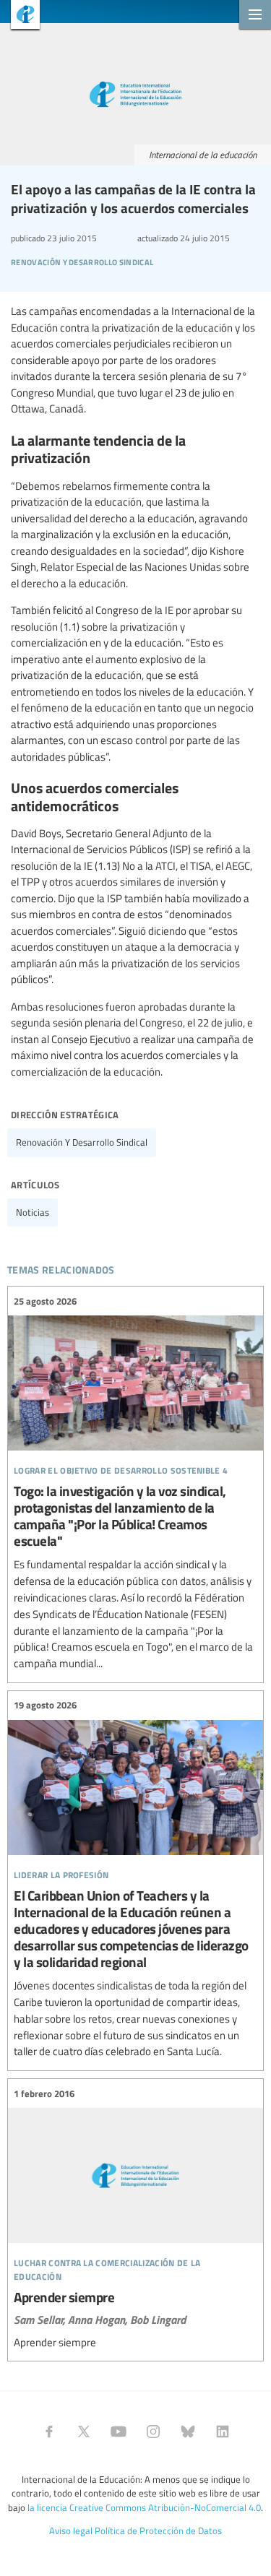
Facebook (49, 2432)
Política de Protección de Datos (158, 2530)
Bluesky (188, 2432)
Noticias (33, 1212)
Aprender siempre (135, 2218)
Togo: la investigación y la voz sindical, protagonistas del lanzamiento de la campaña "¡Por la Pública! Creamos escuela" (135, 1483)
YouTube (119, 2432)
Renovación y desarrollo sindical (82, 1142)
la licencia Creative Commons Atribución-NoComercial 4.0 (144, 2507)
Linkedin (223, 2432)
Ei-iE (20, 16)
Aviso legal (71, 2530)
